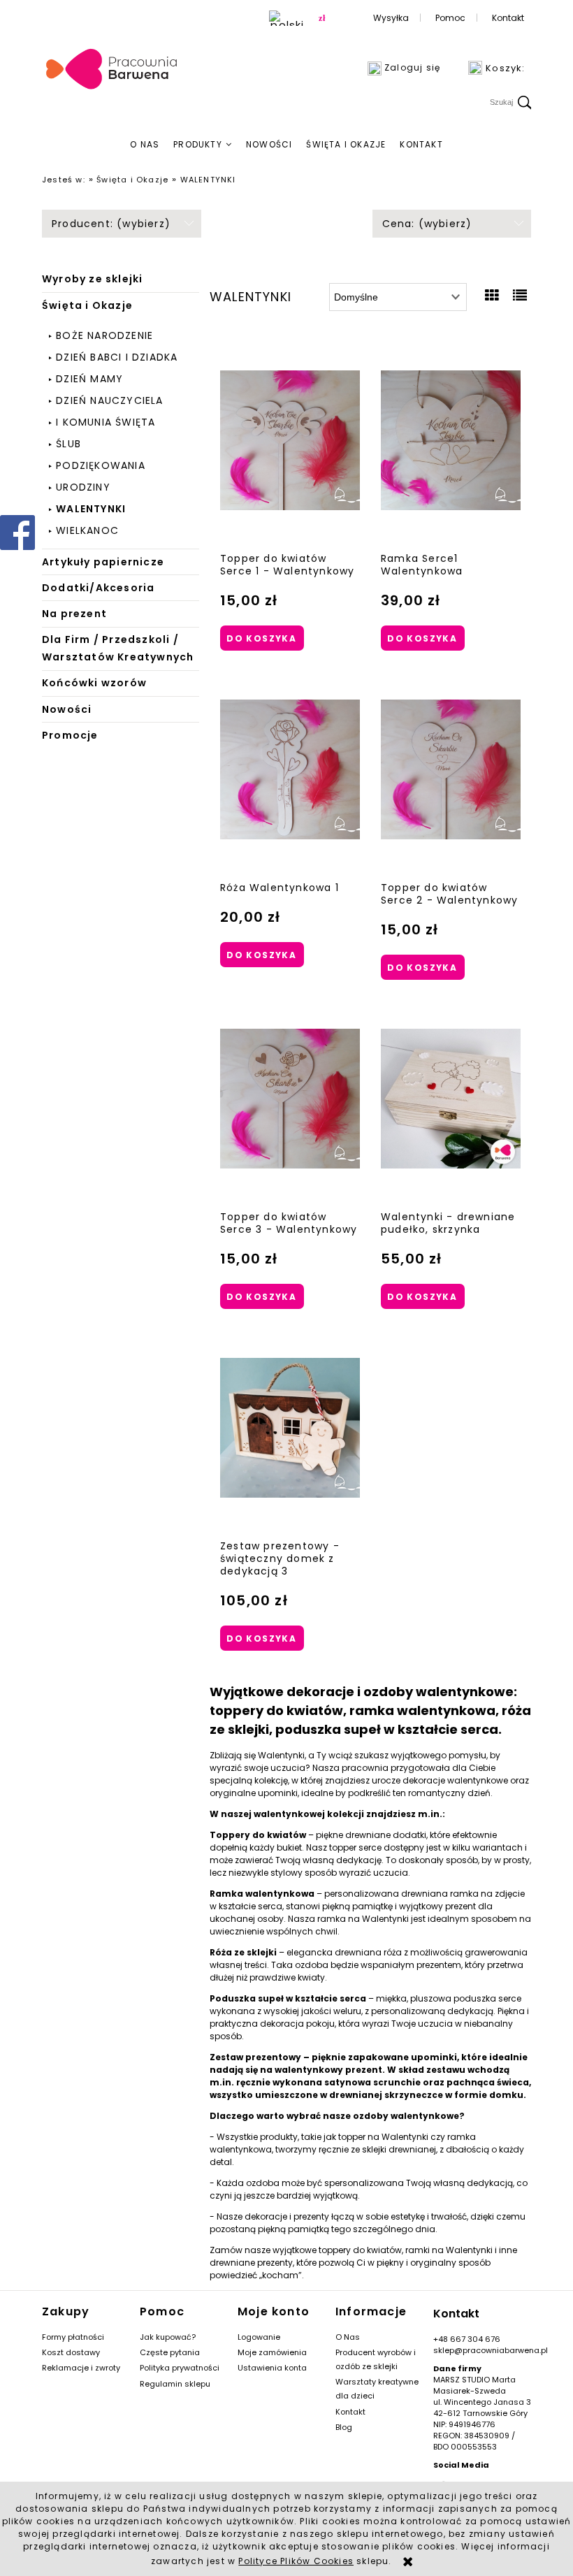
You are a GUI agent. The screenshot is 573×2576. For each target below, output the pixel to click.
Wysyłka (391, 18)
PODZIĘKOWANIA (101, 465)
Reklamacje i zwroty (81, 2368)
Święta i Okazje (87, 305)
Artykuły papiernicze (103, 562)
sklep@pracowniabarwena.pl (491, 2350)
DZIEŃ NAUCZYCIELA (109, 400)
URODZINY (83, 487)
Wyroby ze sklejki (92, 279)
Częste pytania (170, 2352)
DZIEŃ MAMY (89, 379)
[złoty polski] (322, 18)
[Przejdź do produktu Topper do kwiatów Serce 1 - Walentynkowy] (290, 440)
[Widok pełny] (520, 296)
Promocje (70, 735)
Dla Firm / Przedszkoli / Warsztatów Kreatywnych (118, 648)
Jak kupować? (168, 2337)
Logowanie (259, 2337)
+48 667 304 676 (467, 2339)
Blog (344, 2427)
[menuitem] (145, 145)
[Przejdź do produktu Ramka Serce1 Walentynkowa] (451, 440)
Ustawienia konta (272, 2368)
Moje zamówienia (272, 2352)
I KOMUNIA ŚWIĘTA (106, 422)
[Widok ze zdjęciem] (492, 296)
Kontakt (508, 18)
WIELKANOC (87, 530)
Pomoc (450, 18)
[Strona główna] (112, 70)
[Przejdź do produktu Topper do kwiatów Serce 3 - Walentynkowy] (290, 1099)
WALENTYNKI (91, 509)
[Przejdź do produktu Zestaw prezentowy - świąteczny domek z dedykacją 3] (290, 1428)
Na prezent (74, 614)
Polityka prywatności (180, 2368)
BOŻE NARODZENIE (104, 335)
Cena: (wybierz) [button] (427, 224)
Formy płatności (73, 2337)
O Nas (348, 2337)
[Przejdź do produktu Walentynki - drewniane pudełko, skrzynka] (451, 1099)
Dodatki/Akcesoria (98, 588)
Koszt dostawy (71, 2352)
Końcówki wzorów (94, 683)
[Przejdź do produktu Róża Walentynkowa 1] (290, 769)
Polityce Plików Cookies (296, 2561)
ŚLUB (68, 444)
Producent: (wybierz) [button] (111, 224)
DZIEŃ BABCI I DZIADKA (117, 357)
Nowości (67, 709)
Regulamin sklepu (175, 2384)
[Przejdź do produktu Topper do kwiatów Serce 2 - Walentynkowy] (451, 769)
